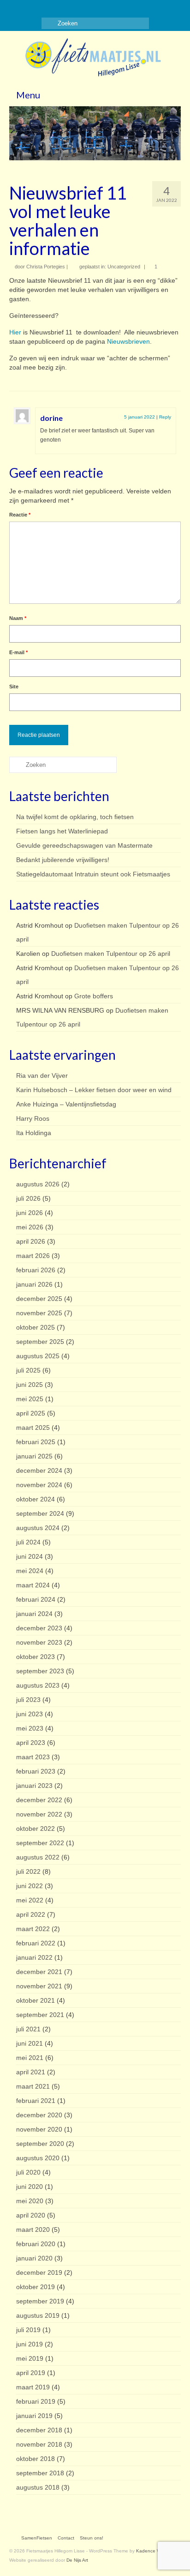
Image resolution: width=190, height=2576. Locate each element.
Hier (15, 332)
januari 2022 (34, 1957)
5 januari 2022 (140, 417)
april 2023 (31, 1743)
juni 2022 (30, 1886)
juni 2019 (30, 2344)
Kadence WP (150, 2551)
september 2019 (40, 2301)
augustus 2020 (38, 2158)
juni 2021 (30, 2043)
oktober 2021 (36, 2000)
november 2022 (39, 1814)
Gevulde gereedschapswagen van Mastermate (84, 845)
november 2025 (39, 1313)
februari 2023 (36, 1771)
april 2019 (31, 2373)
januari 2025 (34, 1456)
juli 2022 (28, 1871)
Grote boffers (94, 996)
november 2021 (39, 1986)
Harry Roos (33, 1118)
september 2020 (40, 2144)
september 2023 (40, 1671)
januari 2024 (34, 1614)
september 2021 (40, 2015)
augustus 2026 (38, 1184)
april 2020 (31, 2215)
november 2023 (39, 1642)
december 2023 (39, 1628)
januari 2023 (34, 1786)
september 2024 (40, 1513)
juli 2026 (28, 1198)
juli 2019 (28, 2330)
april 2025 (31, 1413)
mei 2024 (30, 1571)
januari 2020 (34, 2258)
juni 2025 (30, 1385)
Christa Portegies (46, 267)
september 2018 (40, 2473)
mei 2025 (30, 1399)
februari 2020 (36, 2244)
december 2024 (39, 1470)
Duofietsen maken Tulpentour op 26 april (111, 954)
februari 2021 (36, 2101)
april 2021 (31, 2072)
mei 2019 (30, 2358)
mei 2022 (30, 1900)
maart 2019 (33, 2387)
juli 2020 (28, 2172)
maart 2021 (33, 2086)
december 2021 (39, 1972)
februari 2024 (36, 1599)
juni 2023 (30, 1714)
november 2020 (39, 2129)
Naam (18, 618)
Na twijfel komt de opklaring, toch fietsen (75, 817)
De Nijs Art (77, 2560)
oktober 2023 (36, 1657)
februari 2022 (36, 1943)
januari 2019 (34, 2416)
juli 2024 (28, 1542)
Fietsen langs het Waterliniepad (62, 831)
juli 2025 (28, 1370)
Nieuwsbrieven (128, 341)
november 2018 (39, 2444)
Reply (165, 417)
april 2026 (31, 1241)
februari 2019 (36, 2401)
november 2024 (39, 1485)
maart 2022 (33, 1929)
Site (14, 687)
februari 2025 (36, 1442)
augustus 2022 (38, 1857)
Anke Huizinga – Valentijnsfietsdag (66, 1104)
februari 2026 (36, 1270)
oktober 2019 (36, 2287)
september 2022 (40, 1843)
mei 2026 (30, 1227)
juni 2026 (30, 1213)
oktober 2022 (36, 1829)
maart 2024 (33, 1585)
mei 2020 (30, 2201)
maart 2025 (33, 1428)
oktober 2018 (36, 2459)
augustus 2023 (38, 1685)
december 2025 (39, 1299)
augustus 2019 (38, 2315)
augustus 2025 (38, 1356)
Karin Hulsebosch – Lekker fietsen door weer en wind (94, 1090)
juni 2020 (30, 2187)
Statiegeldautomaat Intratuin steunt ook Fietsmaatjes (93, 874)
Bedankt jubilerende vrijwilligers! (63, 860)
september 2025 (40, 1342)
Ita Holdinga (34, 1133)
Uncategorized (124, 267)
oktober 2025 (36, 1327)
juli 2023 (28, 1700)
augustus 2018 (38, 2487)
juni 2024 (30, 1556)
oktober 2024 (36, 1499)
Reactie (20, 515)
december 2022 (39, 1800)
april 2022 (31, 1914)
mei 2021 (30, 2058)
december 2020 (39, 2115)
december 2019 (39, 2272)
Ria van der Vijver (42, 1075)
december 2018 (39, 2430)
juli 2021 (28, 2029)
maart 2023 (33, 1757)
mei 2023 (30, 1728)
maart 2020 (33, 2230)
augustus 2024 (38, 1528)
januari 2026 (34, 1284)
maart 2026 (33, 1256)
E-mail (18, 652)
